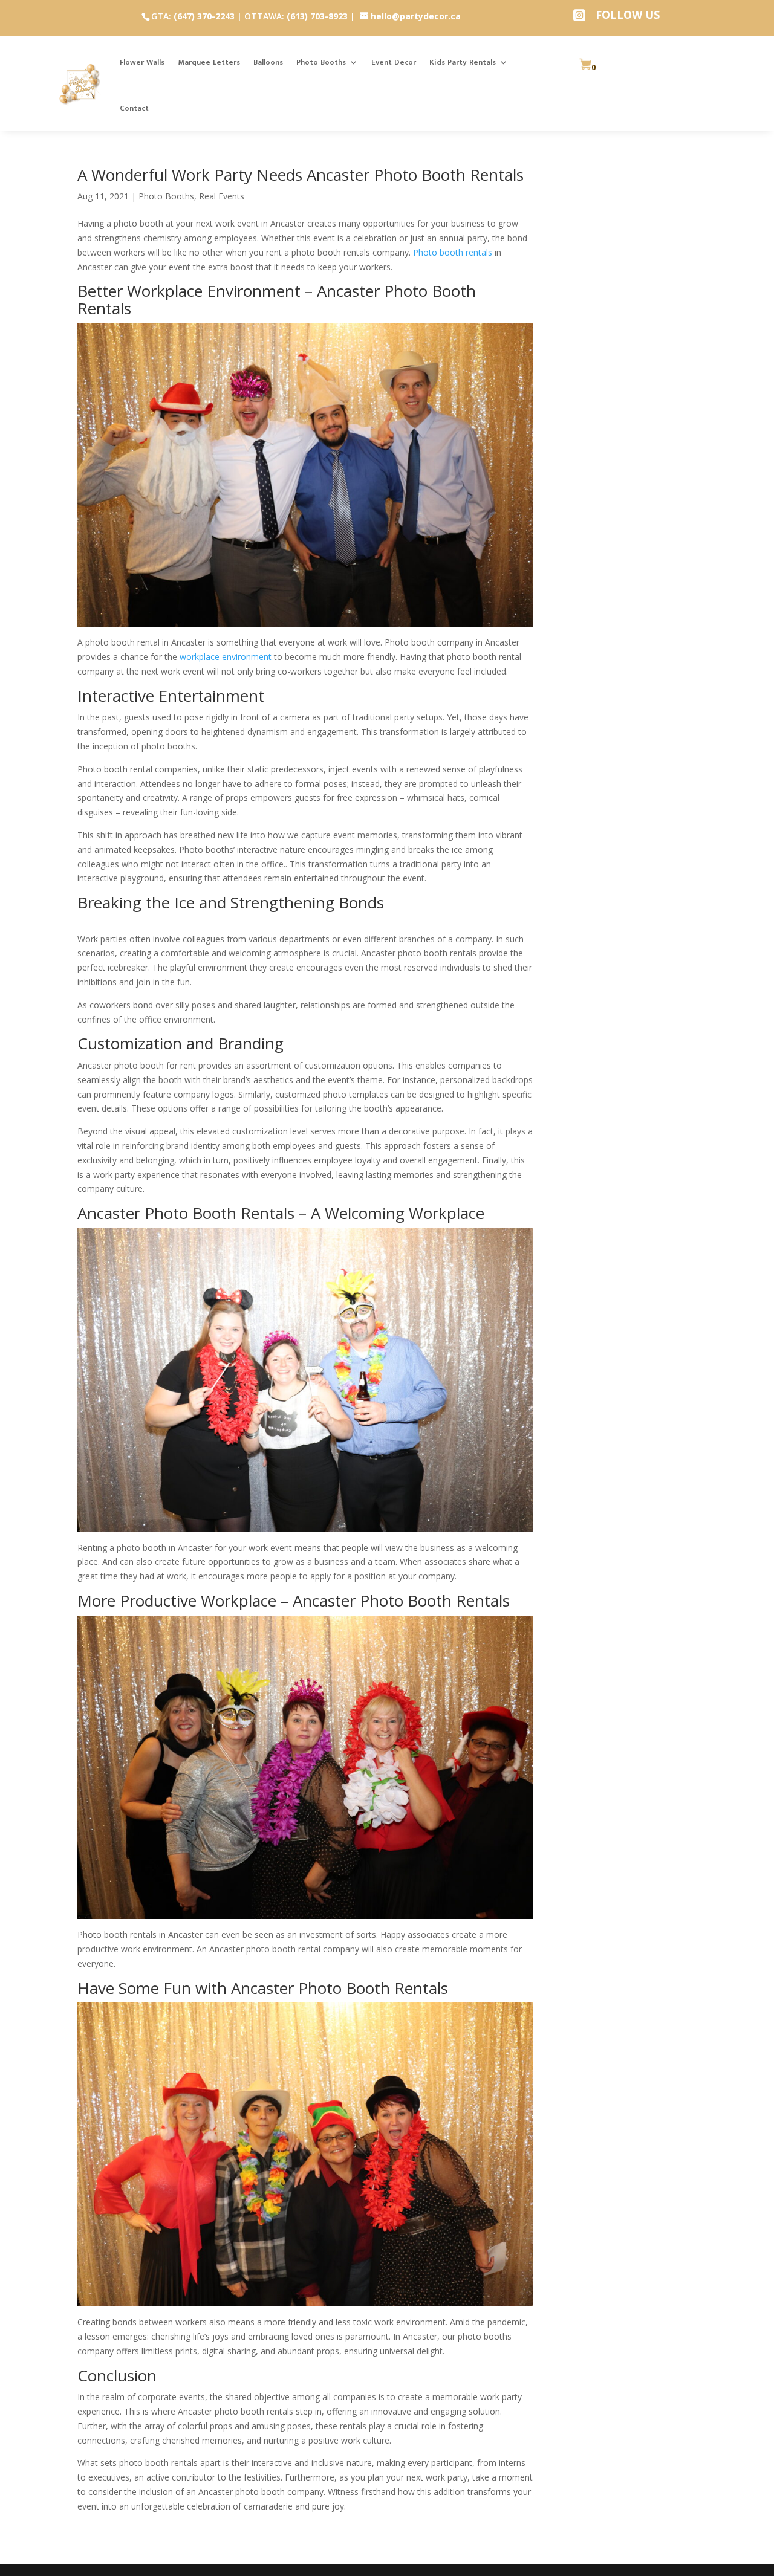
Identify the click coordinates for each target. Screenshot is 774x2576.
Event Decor (394, 62)
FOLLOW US (628, 15)
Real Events (222, 196)
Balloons (268, 62)
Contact (134, 108)
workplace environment (226, 657)
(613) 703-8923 (317, 16)
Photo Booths (321, 62)
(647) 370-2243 (204, 16)
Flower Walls (142, 62)
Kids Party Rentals (463, 62)
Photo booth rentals (451, 252)
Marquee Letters (209, 62)
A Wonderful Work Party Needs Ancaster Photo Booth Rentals (301, 175)
